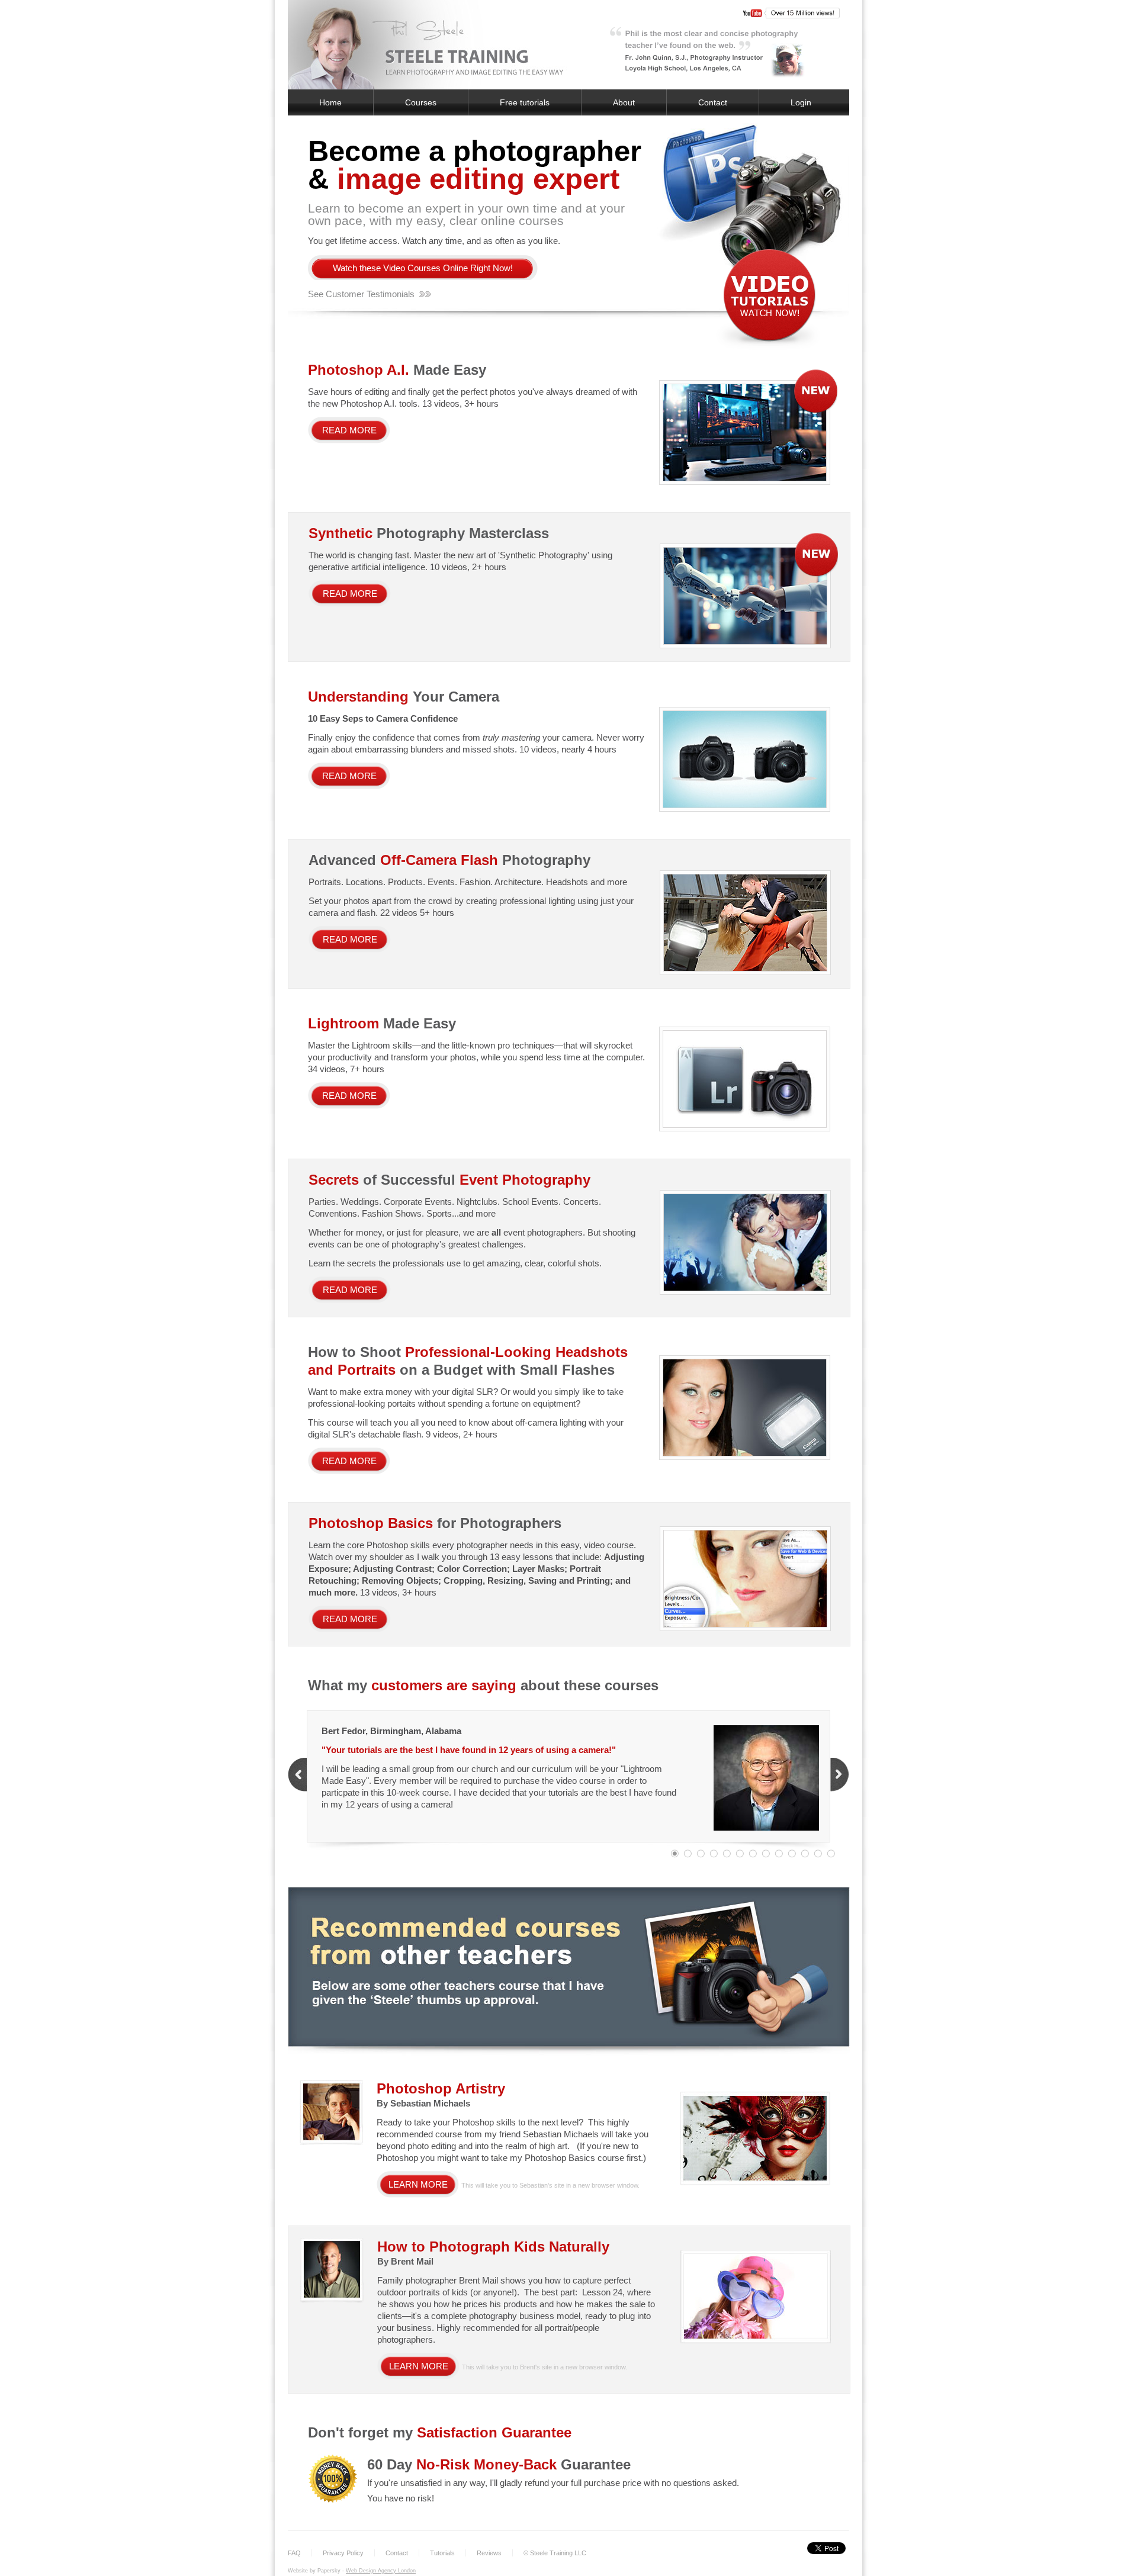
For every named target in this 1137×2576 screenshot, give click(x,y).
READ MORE (349, 430)
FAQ (294, 2553)
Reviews (489, 2553)
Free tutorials (525, 102)
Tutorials (442, 2553)
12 (818, 1854)
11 (805, 1854)
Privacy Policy (343, 2553)
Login (801, 102)
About (624, 102)
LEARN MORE (418, 2184)
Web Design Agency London (381, 2571)
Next (840, 1775)
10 (792, 1854)
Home (330, 102)
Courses (421, 102)
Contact (713, 102)
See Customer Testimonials (361, 294)
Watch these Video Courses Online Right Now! (423, 268)
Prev (297, 1775)
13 (831, 1854)
